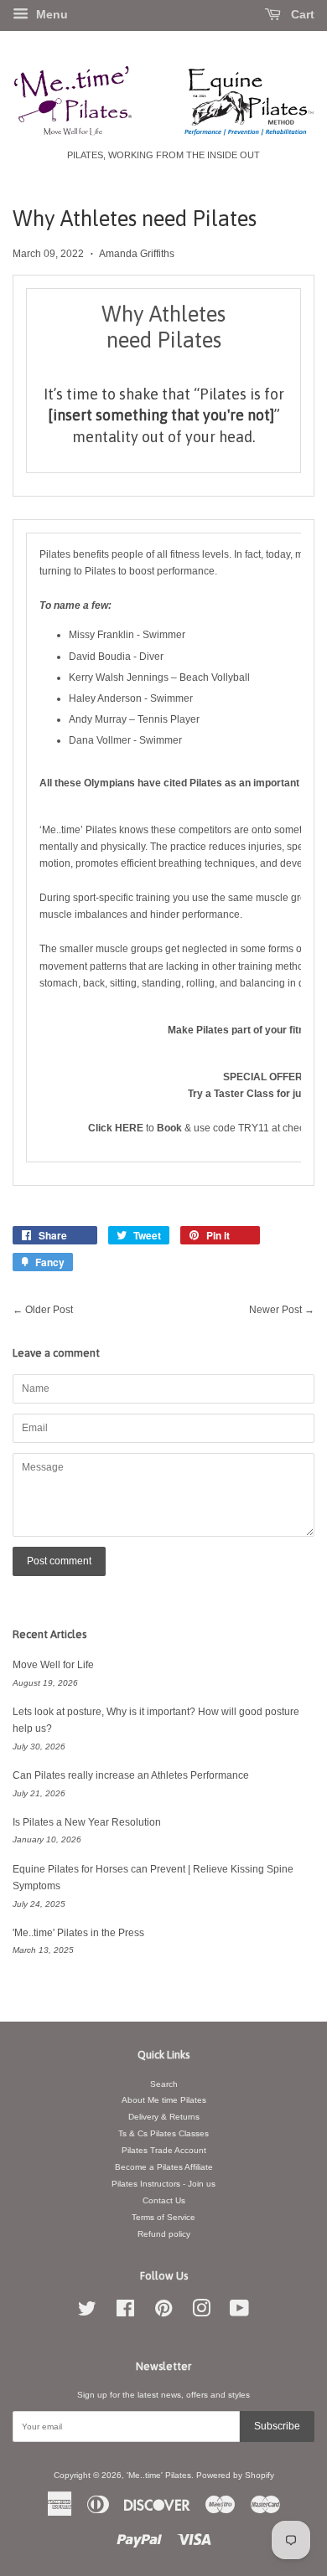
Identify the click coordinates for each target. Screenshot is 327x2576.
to (122, 1128)
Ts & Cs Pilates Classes (163, 2133)
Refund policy (164, 2234)
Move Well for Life (53, 1665)
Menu (50, 14)
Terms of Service (163, 2217)
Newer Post (275, 1310)
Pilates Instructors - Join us (163, 2184)
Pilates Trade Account (164, 2150)
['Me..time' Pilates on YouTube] (239, 2313)
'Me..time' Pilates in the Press (78, 1933)
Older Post (49, 1310)
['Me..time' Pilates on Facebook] (125, 2313)
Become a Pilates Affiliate (164, 2167)
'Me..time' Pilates (159, 2475)
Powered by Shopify (235, 2475)
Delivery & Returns (164, 2117)
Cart (301, 14)
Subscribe (277, 2426)
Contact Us (164, 2200)
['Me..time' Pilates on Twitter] (87, 2313)
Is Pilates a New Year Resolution (87, 1822)
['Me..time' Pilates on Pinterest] (163, 2313)
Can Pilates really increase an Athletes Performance (131, 1775)
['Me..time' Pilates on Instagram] (201, 2313)
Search (164, 2084)
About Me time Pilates (164, 2100)
